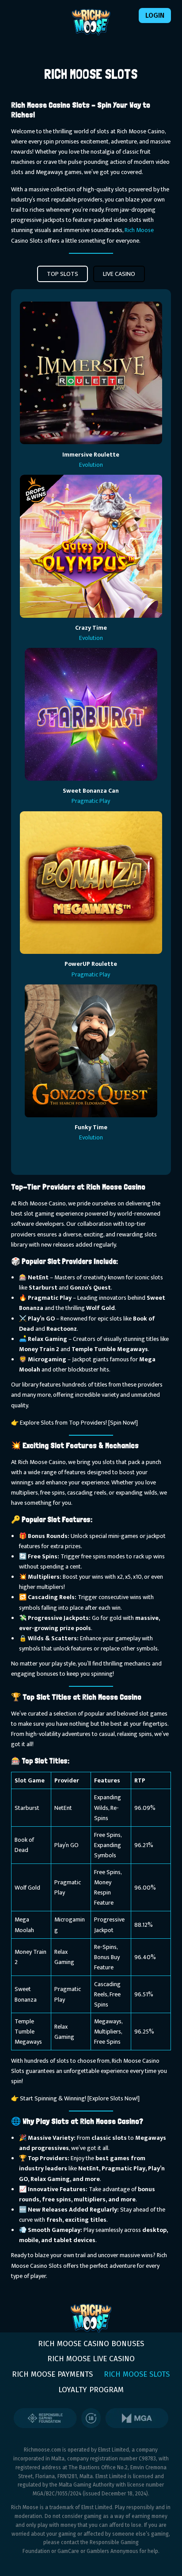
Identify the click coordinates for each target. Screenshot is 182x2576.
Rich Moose (139, 230)
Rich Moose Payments (52, 2374)
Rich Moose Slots (137, 2374)
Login (155, 15)
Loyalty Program (91, 2390)
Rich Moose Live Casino (91, 2359)
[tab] (63, 274)
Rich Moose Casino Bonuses (91, 2344)
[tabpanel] (91, 732)
